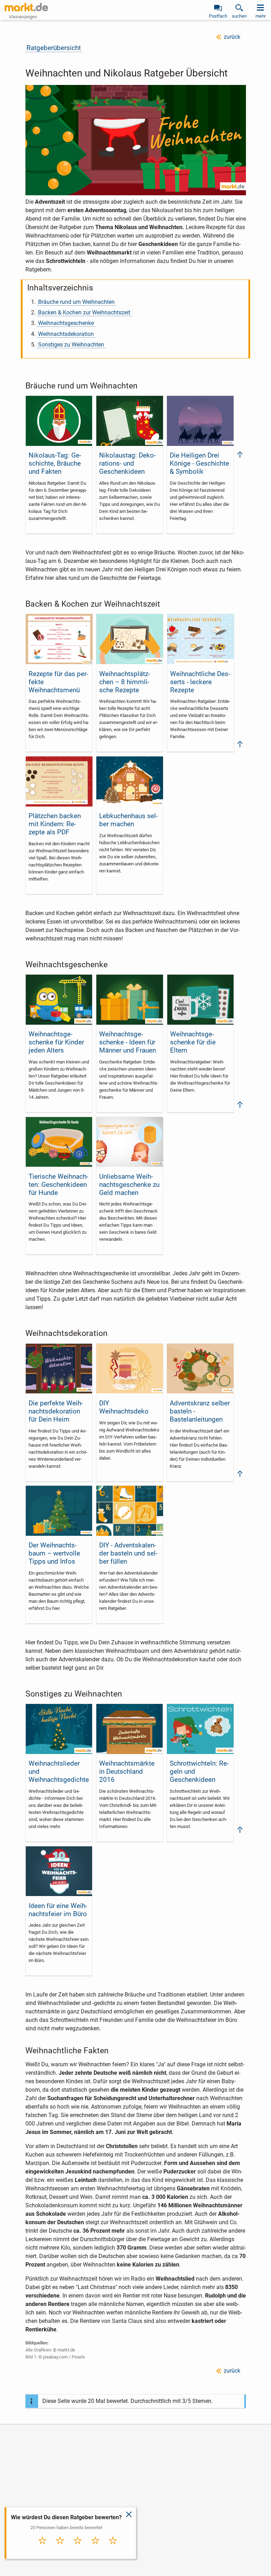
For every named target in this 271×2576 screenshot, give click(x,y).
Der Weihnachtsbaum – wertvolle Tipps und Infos (54, 1553)
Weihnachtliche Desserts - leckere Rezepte (200, 682)
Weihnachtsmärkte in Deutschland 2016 (127, 1771)
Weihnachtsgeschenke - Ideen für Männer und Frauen (128, 1042)
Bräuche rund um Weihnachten (76, 302)
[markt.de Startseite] (26, 7)
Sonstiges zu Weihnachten (71, 345)
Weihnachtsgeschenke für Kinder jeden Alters (56, 1042)
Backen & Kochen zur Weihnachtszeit (84, 312)
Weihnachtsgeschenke (66, 323)
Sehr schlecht (43, 2550)
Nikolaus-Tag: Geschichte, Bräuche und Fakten (55, 463)
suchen (239, 16)
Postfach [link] (218, 16)
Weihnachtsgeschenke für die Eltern (193, 1042)
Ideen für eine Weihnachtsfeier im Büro (58, 1910)
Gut (95, 2548)
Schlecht (60, 2548)
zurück (232, 37)
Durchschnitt (78, 2550)
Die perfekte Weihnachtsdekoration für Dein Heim (56, 1411)
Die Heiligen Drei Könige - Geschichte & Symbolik (199, 463)
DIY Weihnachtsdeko (124, 1407)
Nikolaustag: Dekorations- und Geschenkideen (127, 463)
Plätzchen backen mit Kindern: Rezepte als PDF (55, 824)
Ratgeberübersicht (54, 48)
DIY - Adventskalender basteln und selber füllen (128, 1553)
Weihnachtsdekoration (66, 334)
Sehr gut (113, 2548)
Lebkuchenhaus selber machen (128, 820)
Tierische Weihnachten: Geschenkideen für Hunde (58, 1185)
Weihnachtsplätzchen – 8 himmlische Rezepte (125, 682)
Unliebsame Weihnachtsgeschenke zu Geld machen (129, 1185)
